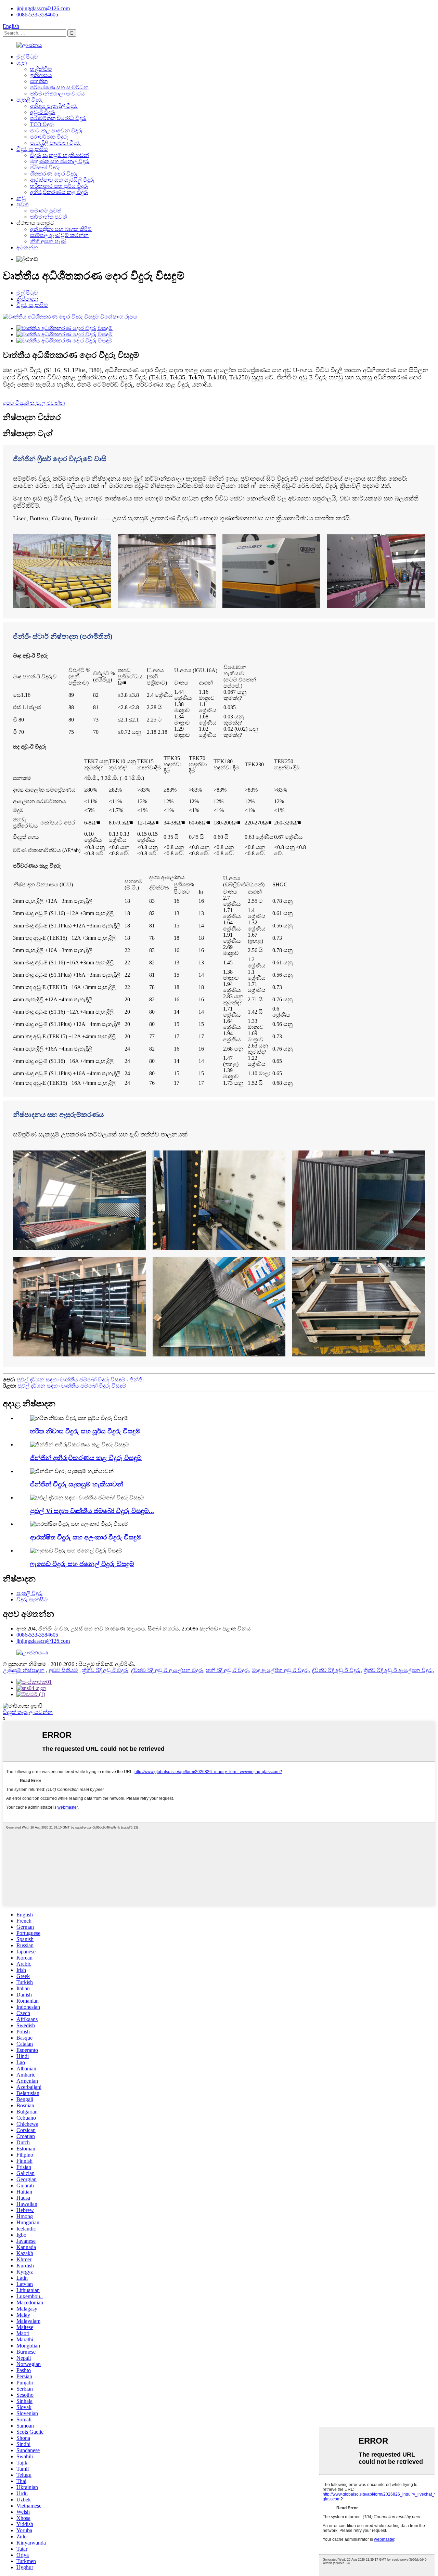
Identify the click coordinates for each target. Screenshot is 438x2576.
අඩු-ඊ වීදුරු (43, 112)
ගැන (22, 63)
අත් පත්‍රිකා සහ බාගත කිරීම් (61, 229)
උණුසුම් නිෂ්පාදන (24, 1670)
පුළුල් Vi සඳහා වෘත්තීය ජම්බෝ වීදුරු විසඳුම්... (92, 1511)
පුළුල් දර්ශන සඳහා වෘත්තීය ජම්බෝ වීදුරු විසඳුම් (72, 1386)
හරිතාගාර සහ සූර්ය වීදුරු (59, 186)
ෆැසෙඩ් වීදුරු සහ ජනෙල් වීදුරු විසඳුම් (82, 1564)
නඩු (21, 198)
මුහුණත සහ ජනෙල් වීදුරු (60, 161)
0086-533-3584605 (37, 15)
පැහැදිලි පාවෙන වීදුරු (55, 143)
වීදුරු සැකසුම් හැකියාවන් (60, 155)
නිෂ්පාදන (27, 299)
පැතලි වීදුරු (30, 100)
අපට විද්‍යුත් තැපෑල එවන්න (34, 403)
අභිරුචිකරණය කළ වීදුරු (59, 192)
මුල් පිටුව (27, 57)
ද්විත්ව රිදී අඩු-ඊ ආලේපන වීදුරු (167, 1670)
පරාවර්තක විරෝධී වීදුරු (58, 118)
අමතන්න (27, 248)
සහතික (39, 81)
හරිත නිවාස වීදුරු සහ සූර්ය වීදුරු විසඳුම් (85, 1431)
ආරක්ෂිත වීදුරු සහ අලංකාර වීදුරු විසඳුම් (86, 1537)
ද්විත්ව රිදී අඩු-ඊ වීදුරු (336, 1670)
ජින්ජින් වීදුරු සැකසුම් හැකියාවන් (77, 1484)
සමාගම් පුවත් (46, 211)
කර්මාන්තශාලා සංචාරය (57, 94)
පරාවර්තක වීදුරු (49, 137)
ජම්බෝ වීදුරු (45, 167)
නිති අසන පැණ (48, 241)
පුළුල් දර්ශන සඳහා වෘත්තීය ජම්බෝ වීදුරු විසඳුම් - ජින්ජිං (80, 1380)
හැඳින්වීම (41, 69)
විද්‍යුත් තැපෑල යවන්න (28, 1712)
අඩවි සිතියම (63, 1670)
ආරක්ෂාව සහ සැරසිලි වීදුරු (62, 180)
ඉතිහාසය (41, 75)
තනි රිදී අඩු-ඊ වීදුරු (228, 1670)
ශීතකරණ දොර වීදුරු (54, 174)
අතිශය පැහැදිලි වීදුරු (54, 106)
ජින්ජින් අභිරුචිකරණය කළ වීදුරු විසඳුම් (86, 1458)
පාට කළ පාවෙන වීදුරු (56, 131)
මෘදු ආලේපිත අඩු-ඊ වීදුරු (280, 1670)
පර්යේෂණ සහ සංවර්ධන (59, 87)
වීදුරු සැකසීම (32, 149)
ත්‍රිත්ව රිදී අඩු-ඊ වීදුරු (105, 1670)
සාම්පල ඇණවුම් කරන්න (59, 235)
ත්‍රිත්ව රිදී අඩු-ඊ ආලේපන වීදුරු (398, 1670)
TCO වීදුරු (42, 124)
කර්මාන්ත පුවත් (48, 217)
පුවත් (22, 204)
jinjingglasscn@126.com (43, 8)
